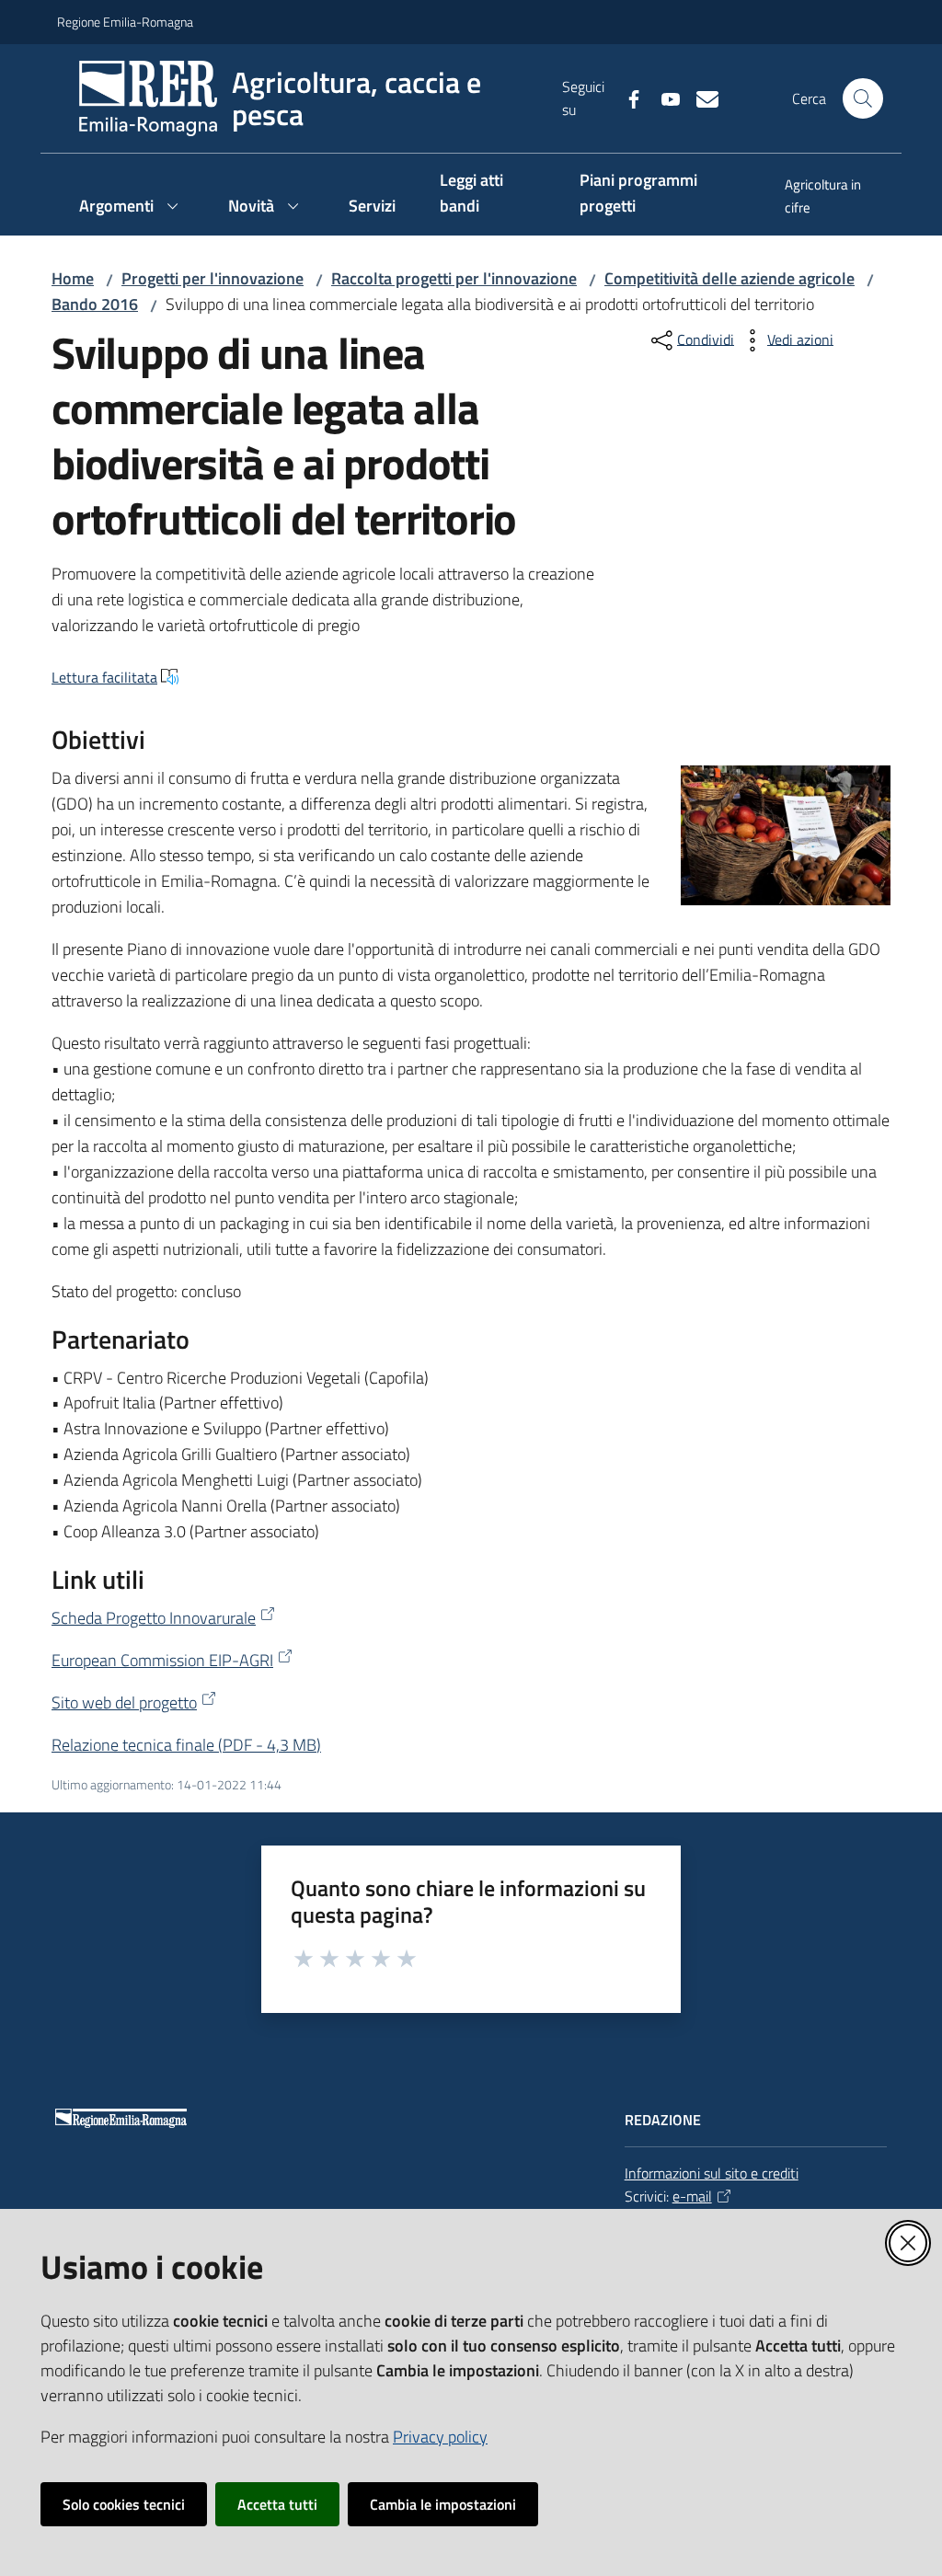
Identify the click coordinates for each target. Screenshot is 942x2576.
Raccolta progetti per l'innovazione (454, 278)
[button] (863, 98)
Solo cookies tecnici (124, 2504)
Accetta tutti (277, 2504)
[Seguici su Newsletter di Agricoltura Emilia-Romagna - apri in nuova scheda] (700, 98)
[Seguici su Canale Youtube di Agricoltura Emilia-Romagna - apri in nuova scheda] (663, 98)
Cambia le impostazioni (443, 2504)
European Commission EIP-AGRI (162, 1660)
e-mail (692, 2196)
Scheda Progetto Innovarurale (154, 1618)
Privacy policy (440, 2437)
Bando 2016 (95, 304)
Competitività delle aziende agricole (729, 278)
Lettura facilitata (104, 677)
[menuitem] (824, 198)
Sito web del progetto (124, 1702)
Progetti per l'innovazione (213, 278)
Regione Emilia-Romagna (125, 22)
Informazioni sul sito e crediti (712, 2173)
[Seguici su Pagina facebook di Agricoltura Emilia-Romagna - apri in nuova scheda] (626, 98)
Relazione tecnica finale (186, 1745)
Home (73, 278)
